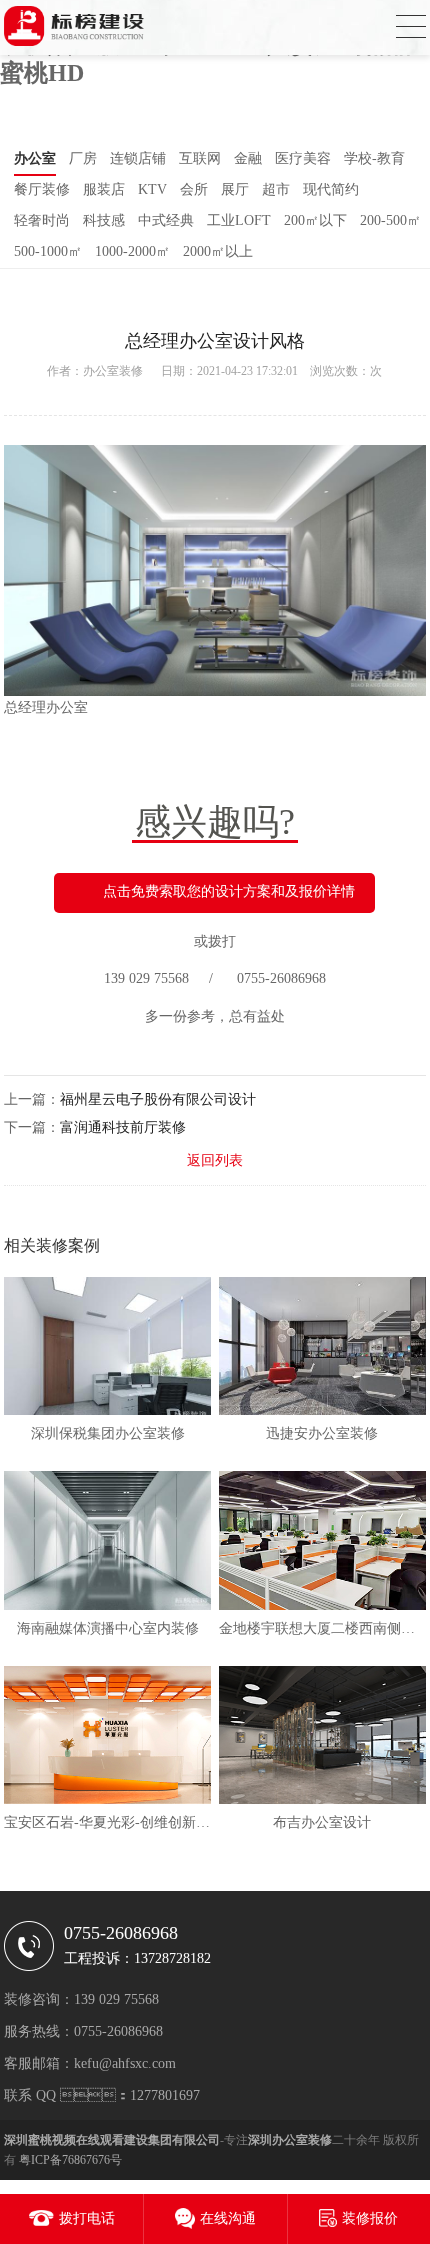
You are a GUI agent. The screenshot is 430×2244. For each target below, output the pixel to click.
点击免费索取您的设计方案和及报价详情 (229, 891)
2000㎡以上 (218, 251)
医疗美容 (303, 158)
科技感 (104, 220)
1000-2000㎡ (132, 251)
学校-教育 (374, 158)
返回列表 (215, 1160)
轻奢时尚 (42, 220)
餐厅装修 (42, 189)
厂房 (83, 158)
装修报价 (370, 2218)
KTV (152, 189)
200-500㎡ (390, 220)
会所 (194, 189)
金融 (248, 158)
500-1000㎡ (48, 251)
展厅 (235, 189)
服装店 (104, 189)
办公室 (35, 158)
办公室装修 (113, 371)
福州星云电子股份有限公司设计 (158, 1099)
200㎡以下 (315, 220)
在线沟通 (228, 2218)
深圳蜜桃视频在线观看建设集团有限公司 (112, 2140)
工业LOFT (239, 220)
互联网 (200, 158)
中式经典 (166, 220)
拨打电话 (87, 2218)
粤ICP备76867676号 (70, 2160)
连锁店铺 (138, 158)
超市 (276, 189)
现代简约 (331, 189)
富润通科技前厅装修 (123, 1127)
